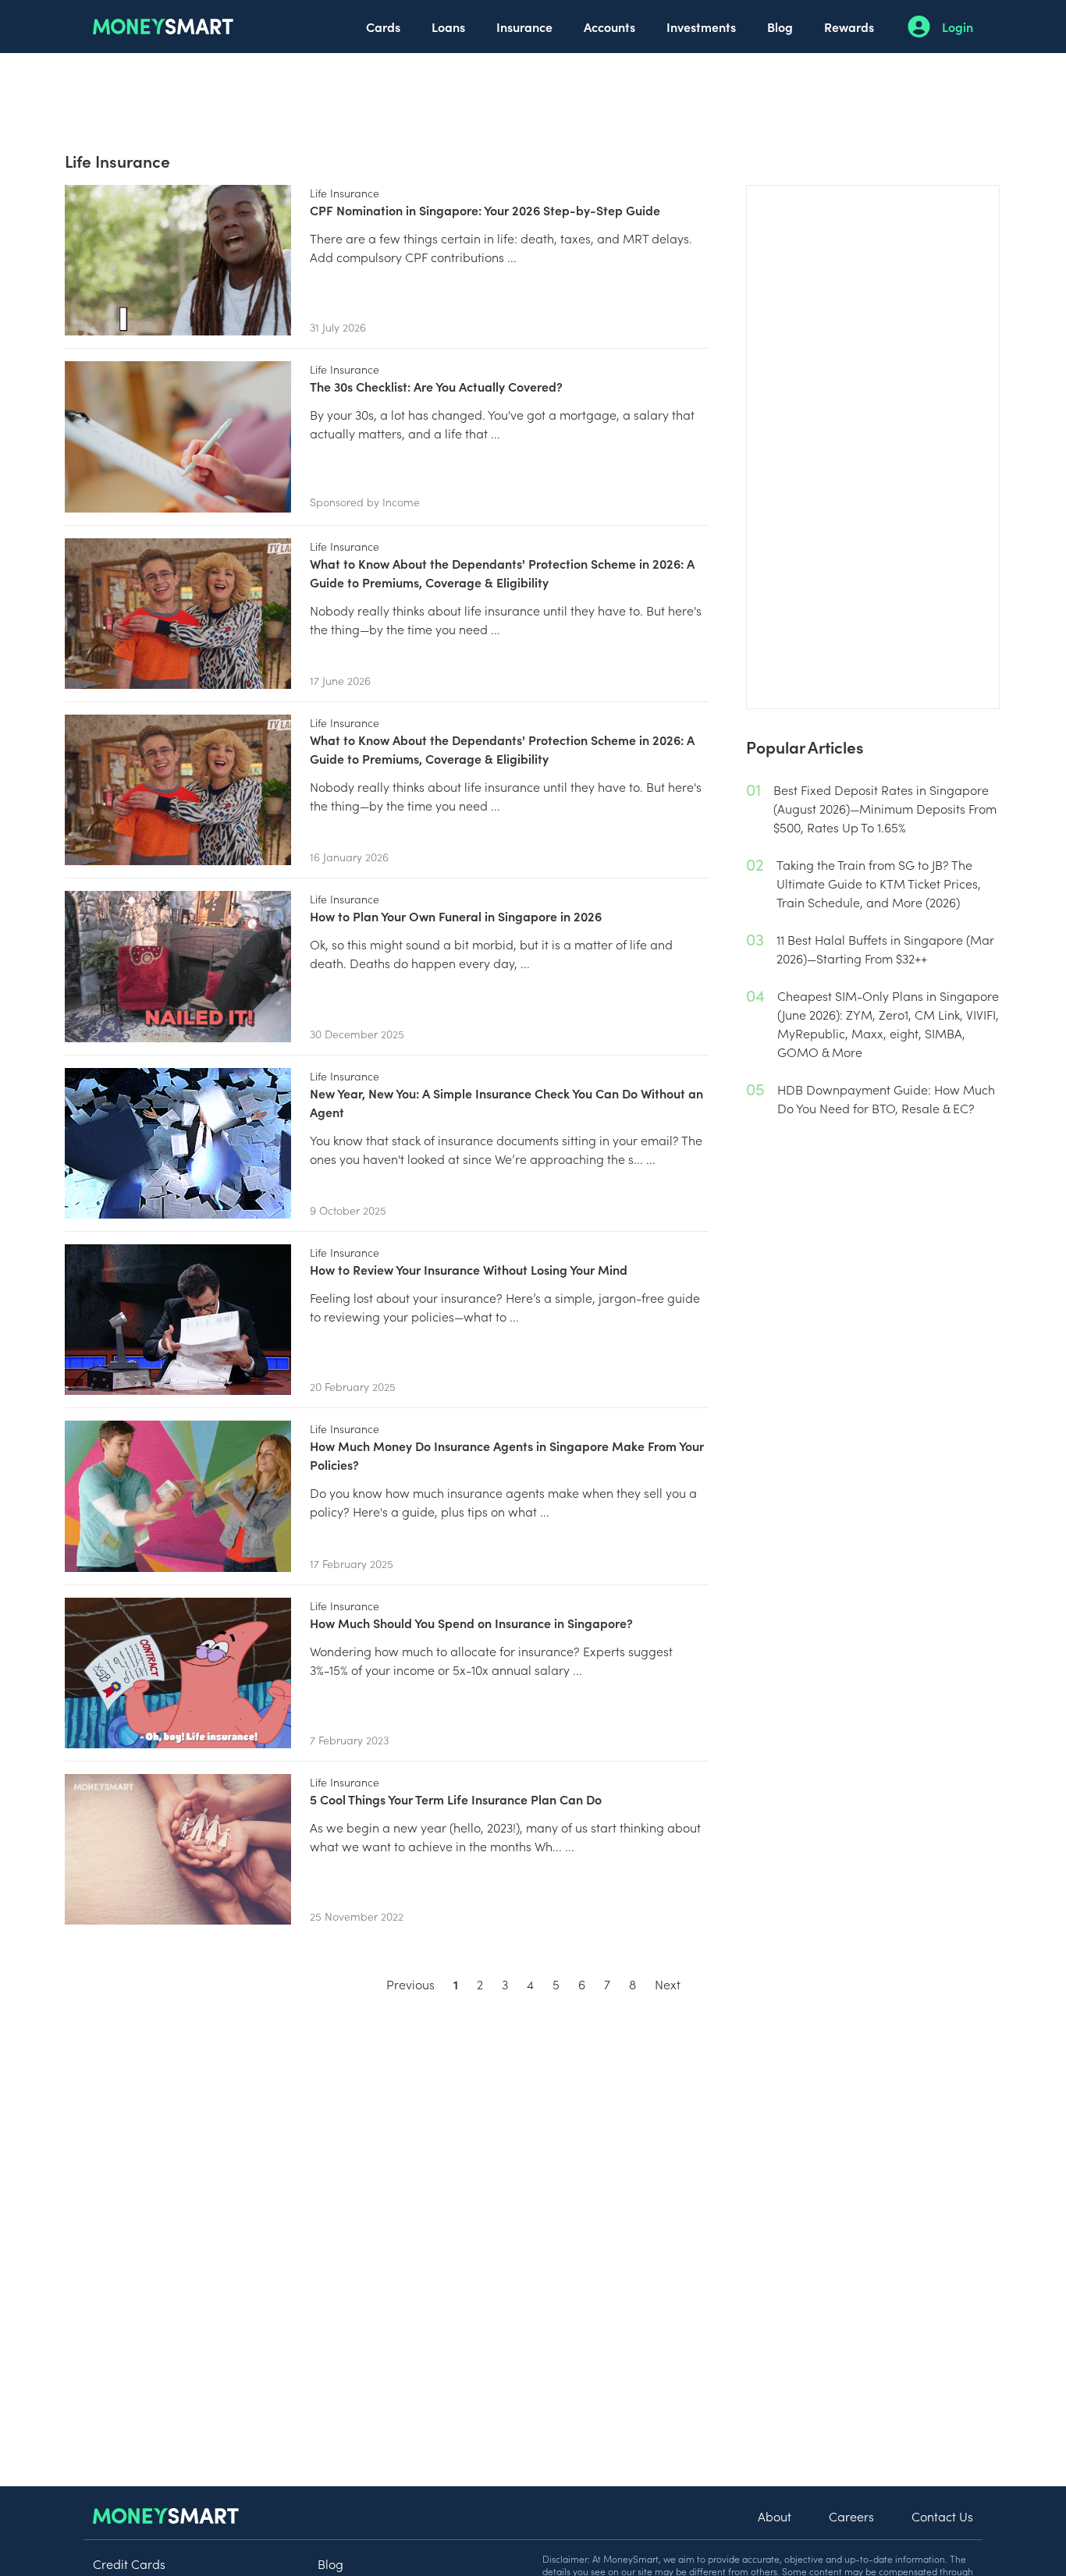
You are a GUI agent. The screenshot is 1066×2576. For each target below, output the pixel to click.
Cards (383, 27)
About (775, 2516)
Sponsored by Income (365, 502)
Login (958, 27)
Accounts (609, 27)
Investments (701, 27)
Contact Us (942, 2516)
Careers (851, 2516)
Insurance (524, 27)
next (668, 1984)
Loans (448, 27)
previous (410, 1984)
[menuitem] (383, 27)
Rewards (849, 27)
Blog (780, 27)
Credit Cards (129, 2564)
